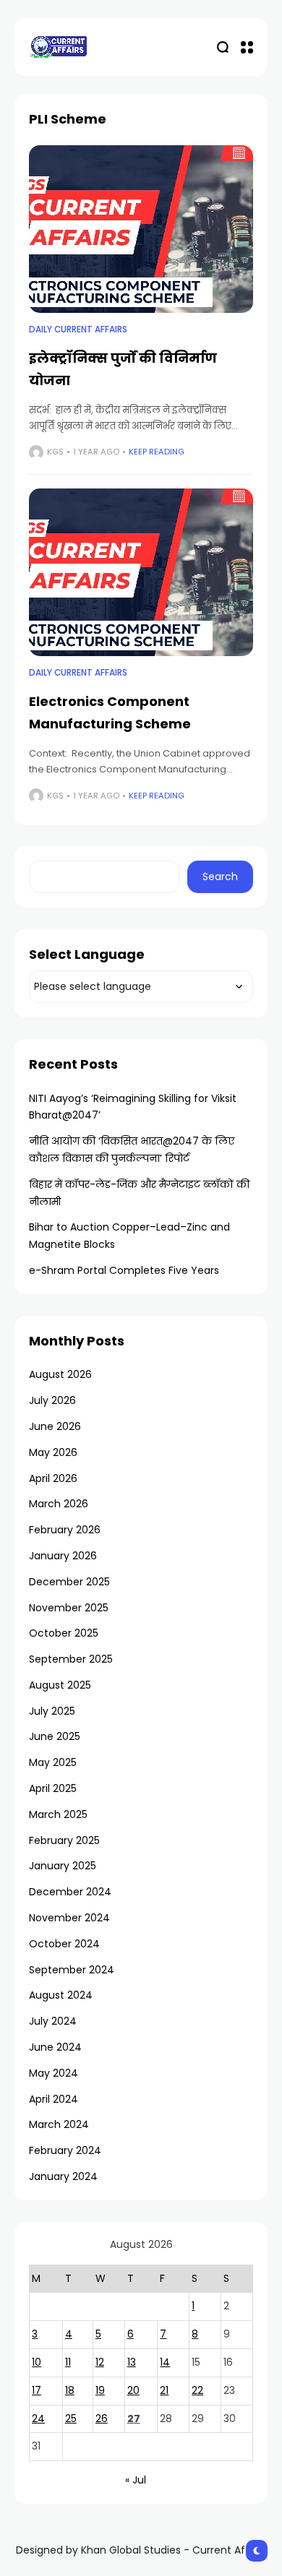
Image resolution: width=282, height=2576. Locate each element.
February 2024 (65, 2150)
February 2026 (65, 1530)
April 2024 (54, 2099)
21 (164, 2390)
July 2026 (52, 1400)
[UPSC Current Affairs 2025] (58, 47)
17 (37, 2390)
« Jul (136, 2480)
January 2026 (63, 1556)
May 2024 (54, 2073)
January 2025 (63, 1866)
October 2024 (64, 1944)
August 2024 (61, 1995)
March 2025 (58, 1814)
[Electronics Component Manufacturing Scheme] (141, 573)
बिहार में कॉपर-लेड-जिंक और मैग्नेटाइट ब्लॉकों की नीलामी (139, 1193)
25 (71, 2418)
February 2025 (64, 1840)
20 (133, 2390)
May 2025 (53, 1762)
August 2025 (60, 1685)
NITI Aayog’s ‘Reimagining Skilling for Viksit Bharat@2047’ (133, 1107)
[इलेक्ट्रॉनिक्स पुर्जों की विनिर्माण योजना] (141, 229)
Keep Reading (157, 452)
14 (165, 2362)
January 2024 (63, 2176)
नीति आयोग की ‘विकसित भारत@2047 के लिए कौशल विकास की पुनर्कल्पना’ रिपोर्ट (132, 1150)
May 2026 (53, 1452)
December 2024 (70, 1892)
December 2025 (69, 1582)
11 (68, 2362)
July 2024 (53, 2021)
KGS (55, 452)
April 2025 (53, 1788)
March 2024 (59, 2124)
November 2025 (69, 1608)
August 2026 (60, 1374)
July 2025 (52, 1711)
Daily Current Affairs (78, 329)
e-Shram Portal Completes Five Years (124, 1270)
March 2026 (59, 1504)
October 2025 (64, 1633)
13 (132, 2362)
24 (38, 2418)
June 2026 (55, 1426)
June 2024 (55, 2047)
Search (220, 876)
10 (37, 2362)
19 (100, 2390)
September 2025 (71, 1659)
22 (197, 2390)
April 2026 (53, 1478)
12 (100, 2362)
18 (70, 2390)
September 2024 (72, 1970)
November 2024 (69, 1918)
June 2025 (55, 1736)
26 (102, 2418)
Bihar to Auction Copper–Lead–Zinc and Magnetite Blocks (129, 1236)
